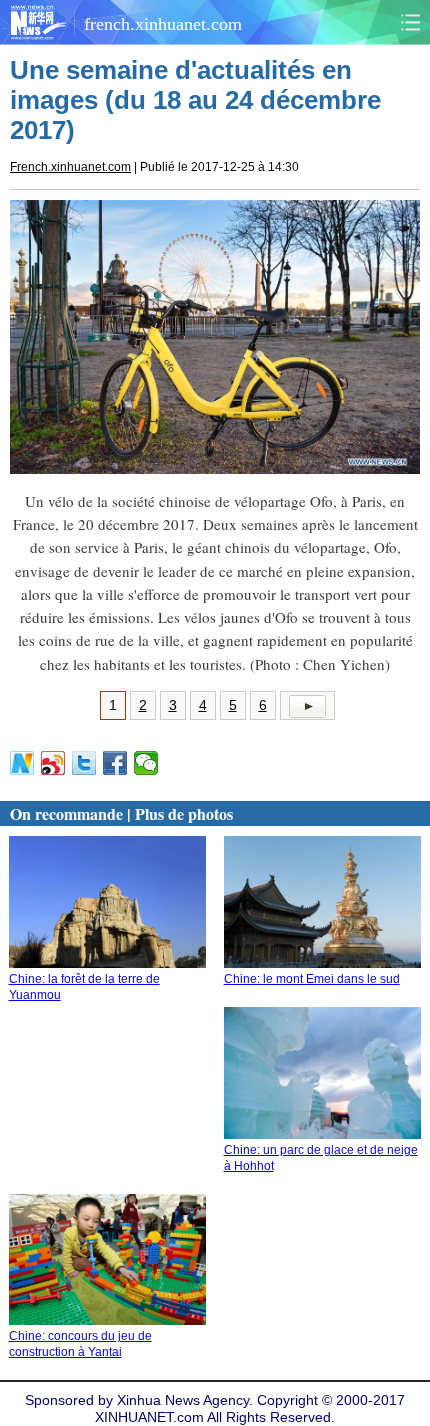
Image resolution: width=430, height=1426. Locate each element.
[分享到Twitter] (84, 763)
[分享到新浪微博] (53, 763)
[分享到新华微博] (22, 763)
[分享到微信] (146, 763)
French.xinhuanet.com (70, 167)
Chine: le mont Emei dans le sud (312, 979)
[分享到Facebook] (115, 763)
